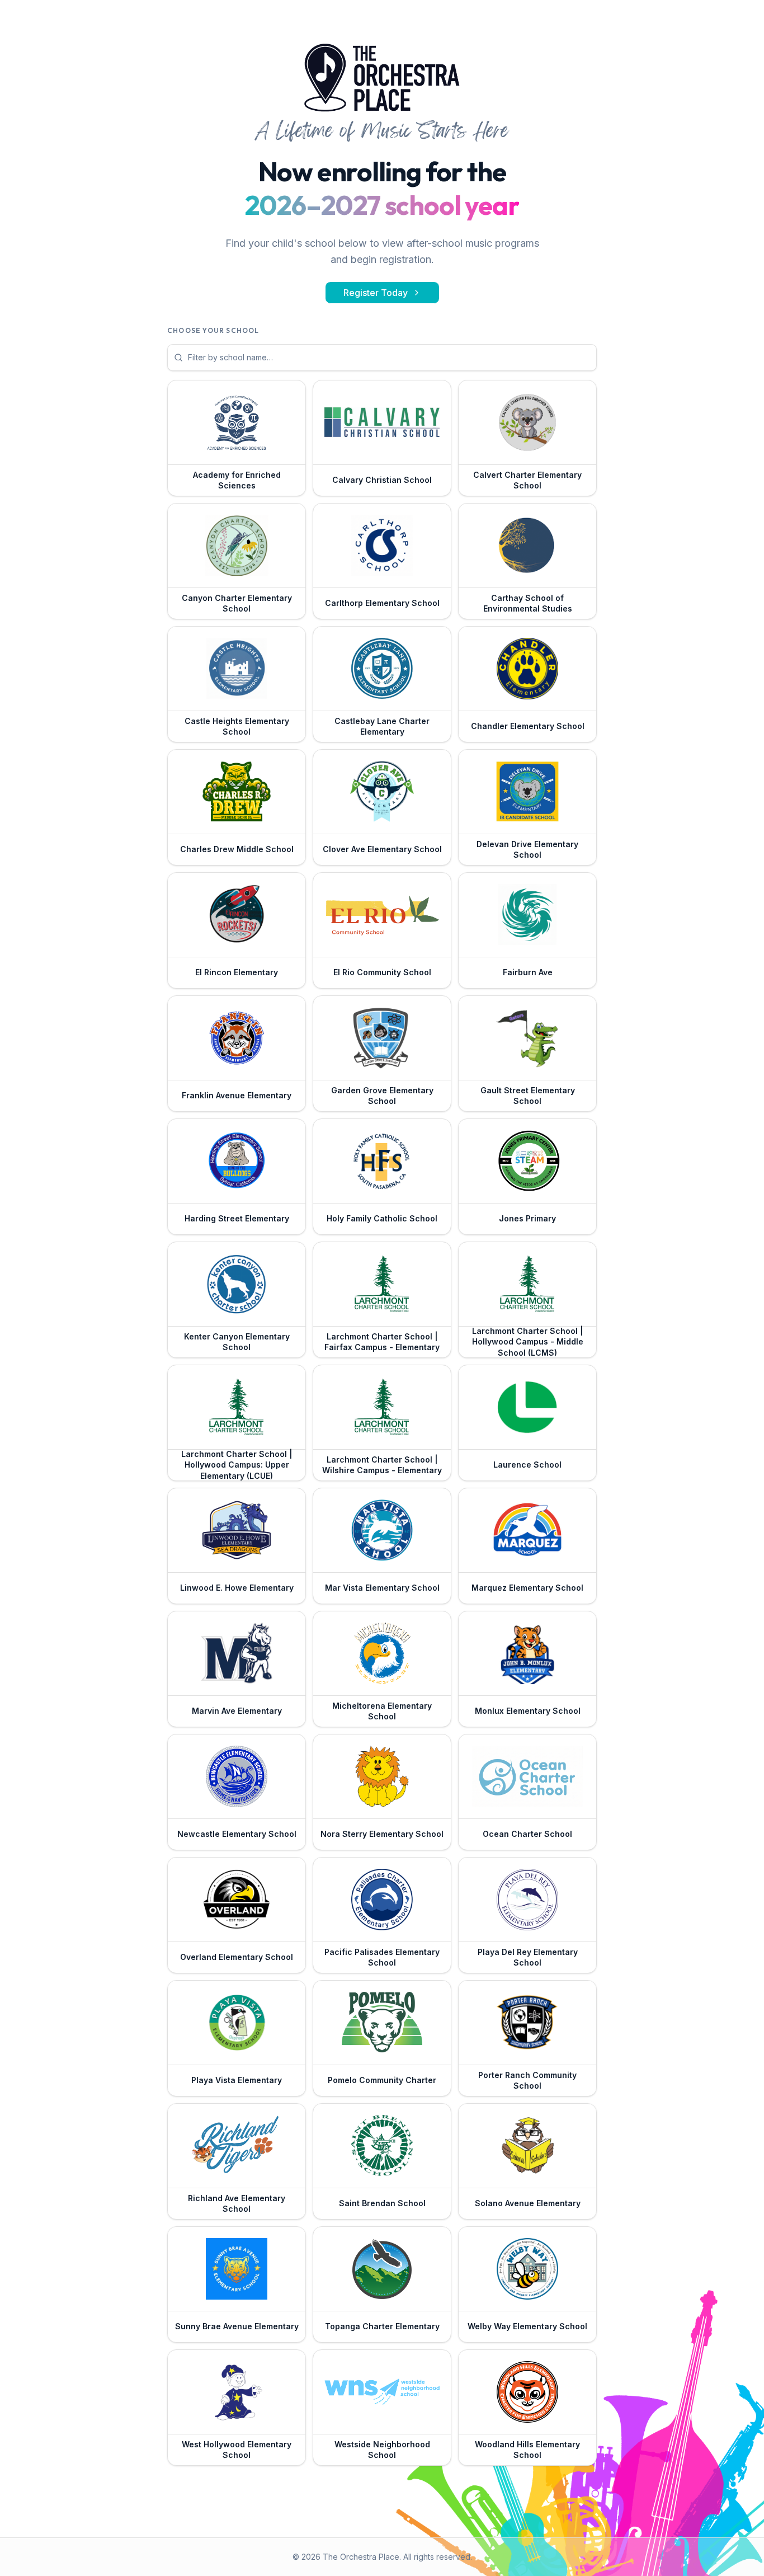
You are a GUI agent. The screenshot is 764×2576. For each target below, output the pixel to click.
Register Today (376, 293)
